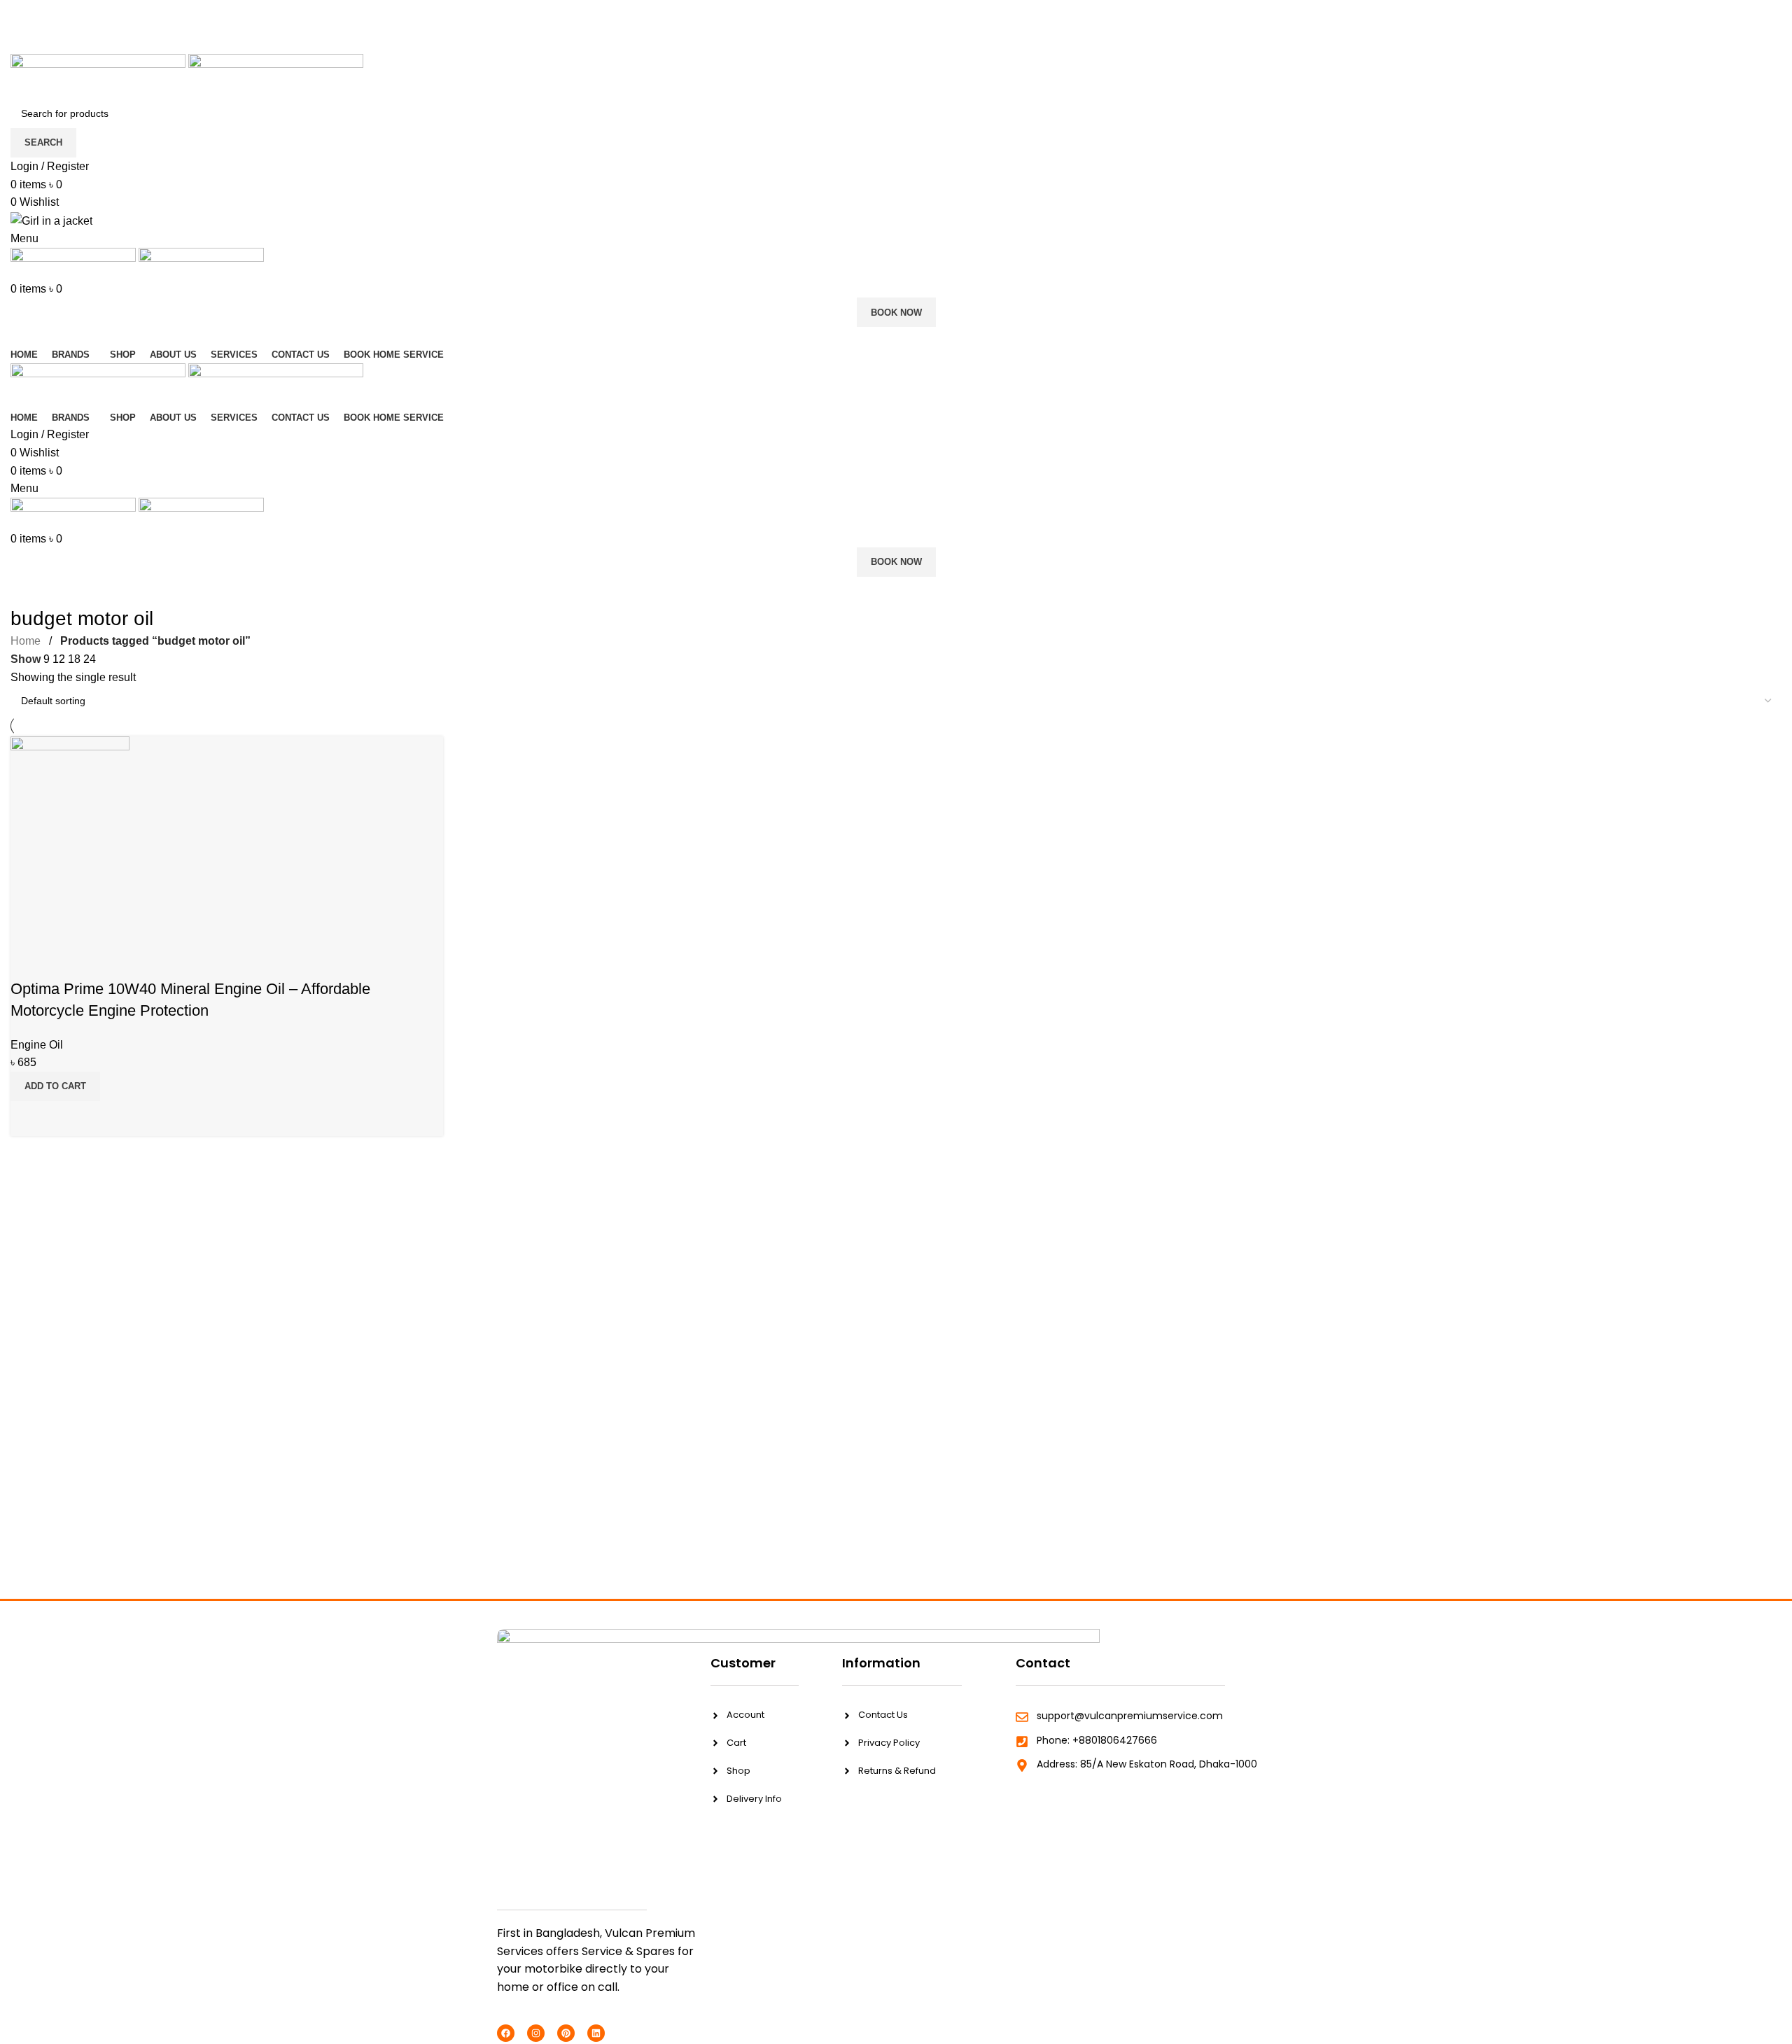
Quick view (28, 1119)
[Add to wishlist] (28, 961)
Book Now (896, 313)
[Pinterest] (566, 2033)
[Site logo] (99, 75)
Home (26, 641)
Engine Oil (37, 1045)
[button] (55, 1086)
